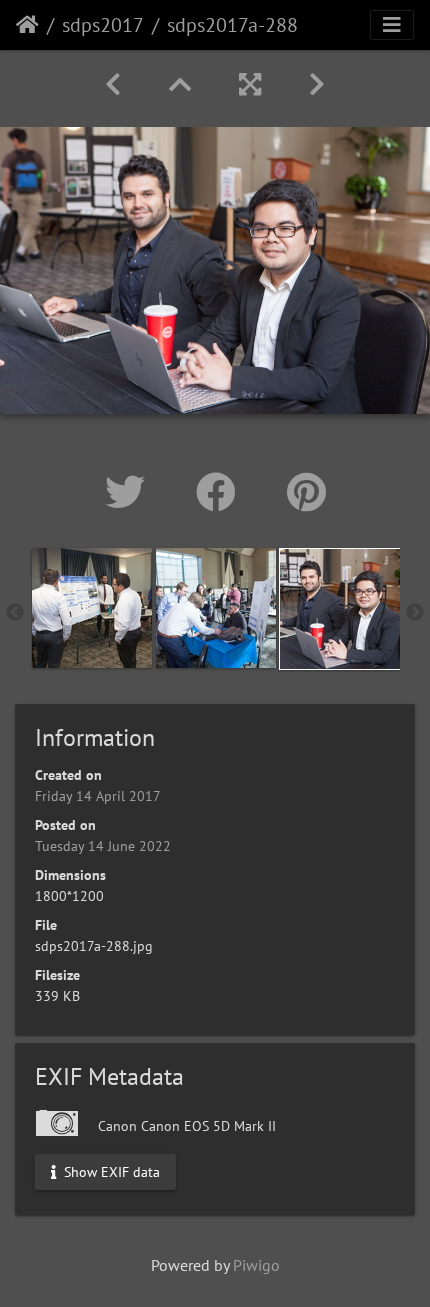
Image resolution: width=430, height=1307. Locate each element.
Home (27, 25)
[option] (92, 608)
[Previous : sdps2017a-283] (113, 84)
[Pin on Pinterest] (306, 492)
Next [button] (415, 613)
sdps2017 (103, 25)
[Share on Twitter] (130, 492)
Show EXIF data (110, 1171)
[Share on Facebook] (221, 492)
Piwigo (256, 1265)
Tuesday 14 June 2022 (103, 846)
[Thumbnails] (180, 84)
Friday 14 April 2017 (98, 796)
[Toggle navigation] (392, 25)
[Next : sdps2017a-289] (317, 84)
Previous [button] (15, 613)
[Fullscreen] (250, 84)
